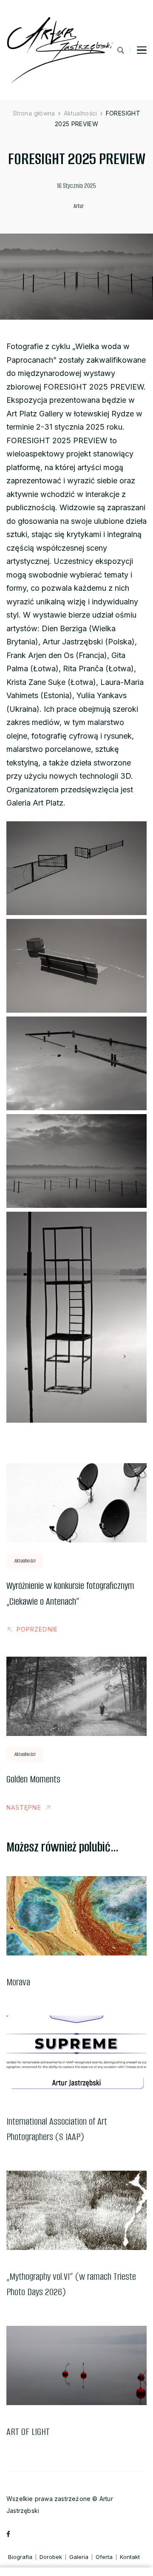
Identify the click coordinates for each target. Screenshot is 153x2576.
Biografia (20, 2557)
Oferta (104, 2557)
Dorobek (51, 2557)
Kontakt (130, 2557)
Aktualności (25, 1561)
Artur (79, 206)
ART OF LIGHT (28, 2432)
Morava (18, 1982)
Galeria (79, 2557)
